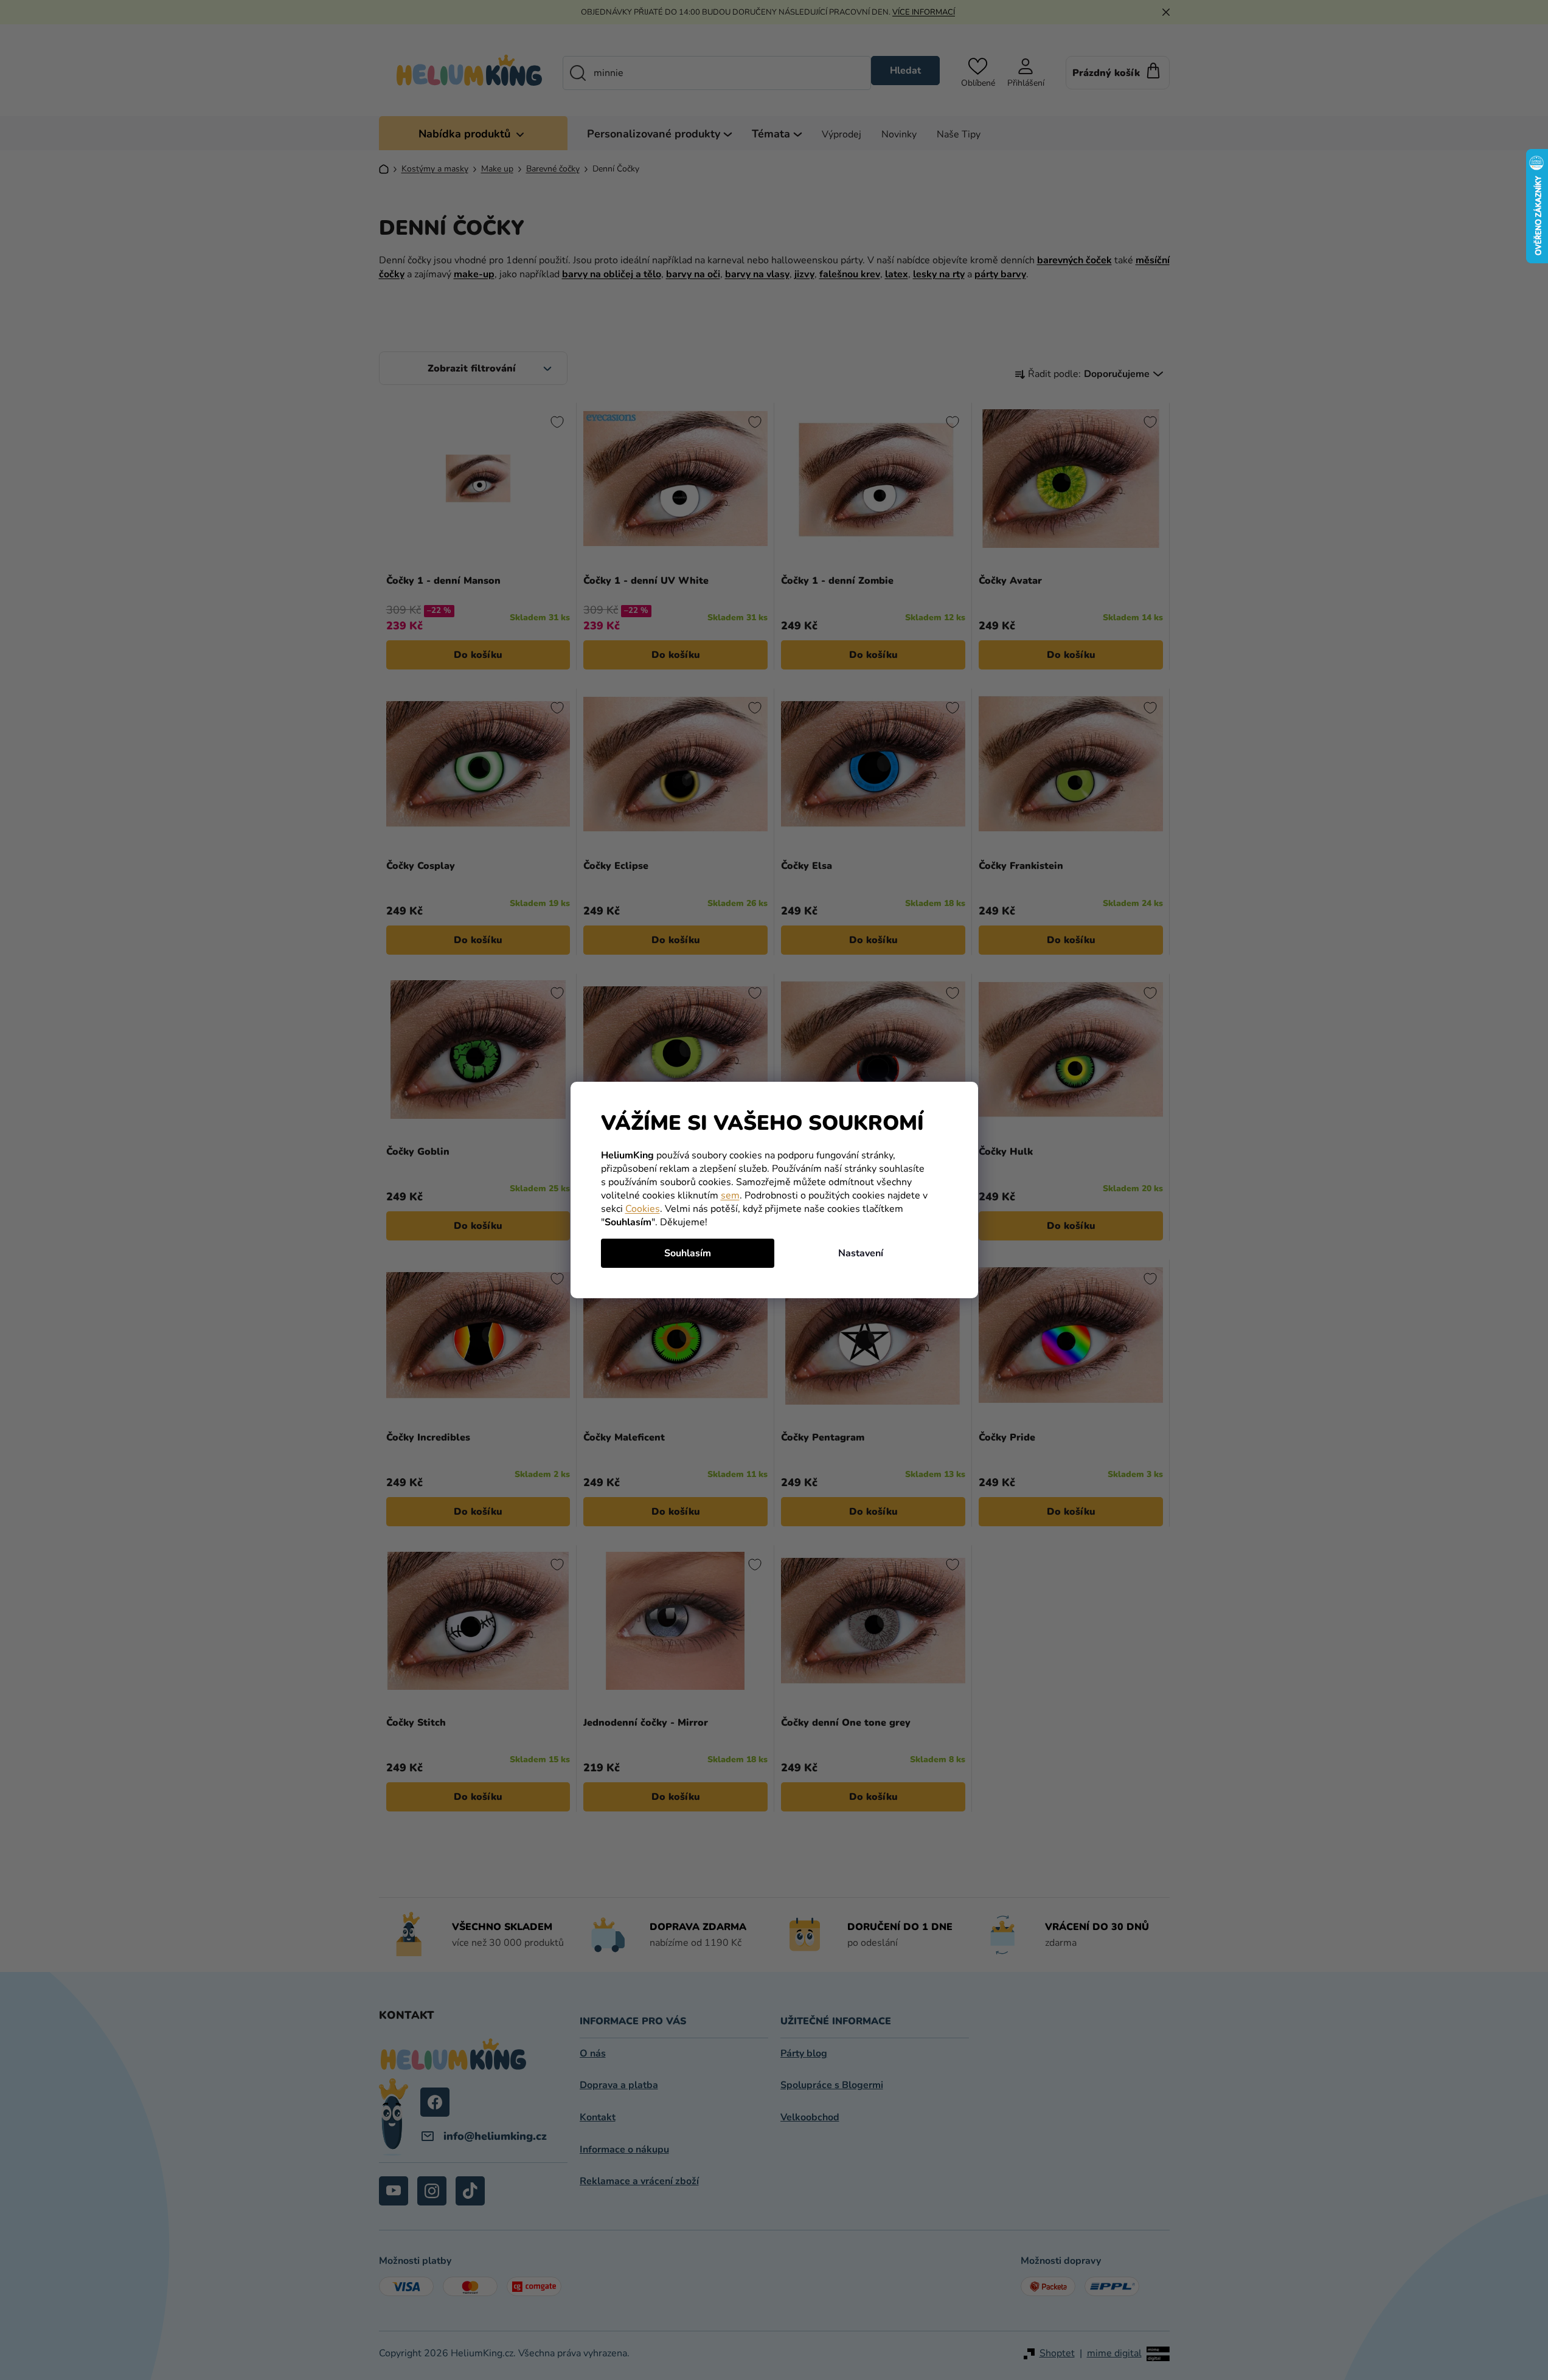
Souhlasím (688, 1253)
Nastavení (861, 1253)
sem (730, 1195)
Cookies (643, 1209)
